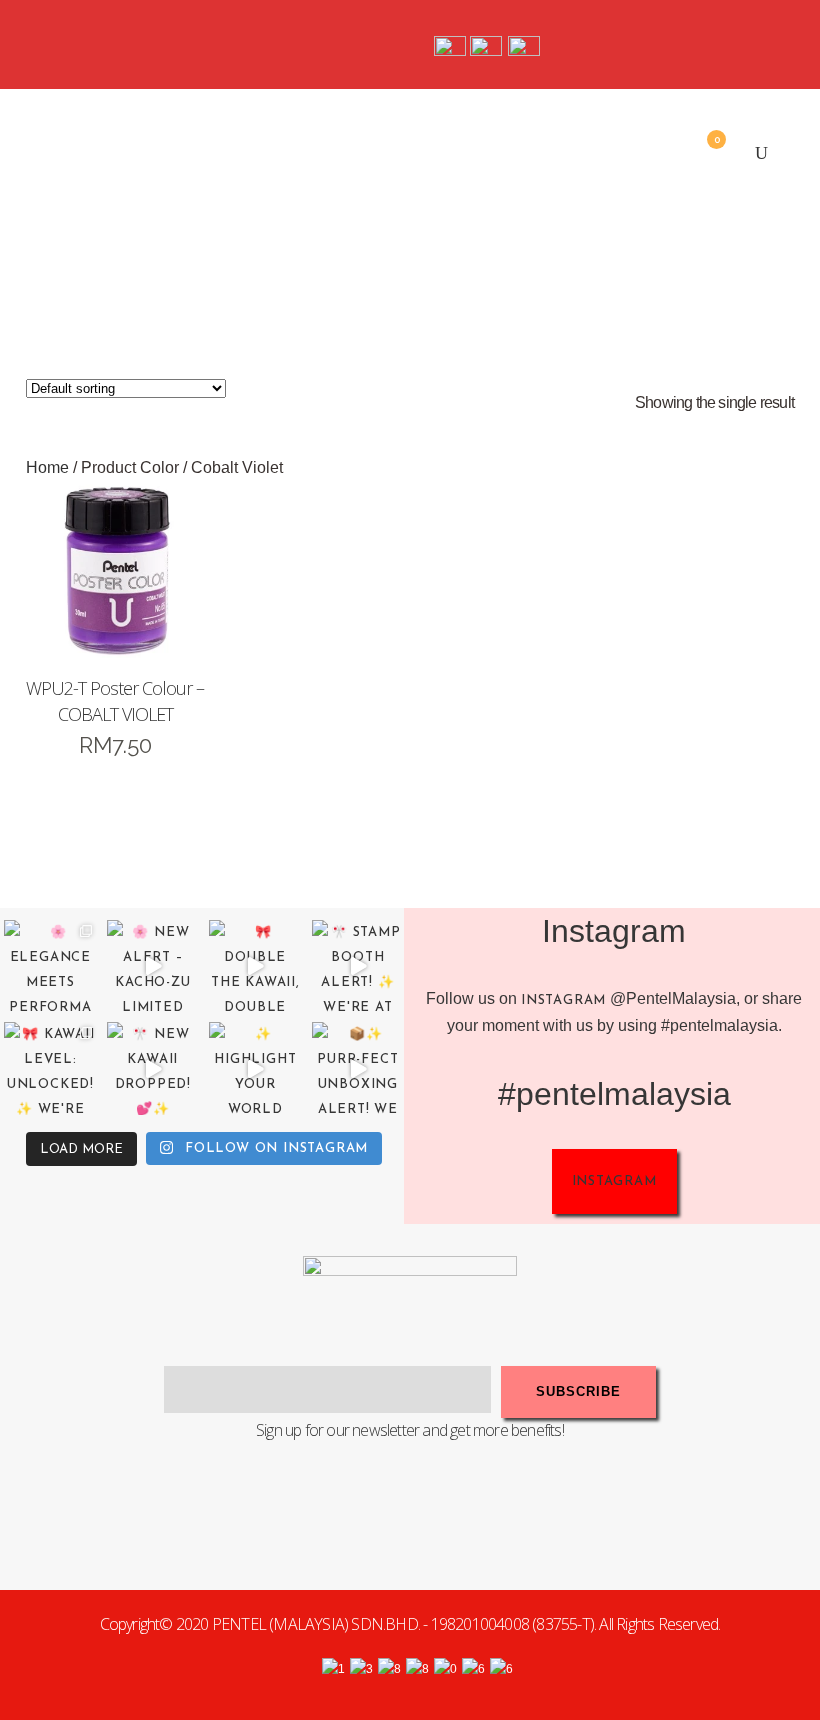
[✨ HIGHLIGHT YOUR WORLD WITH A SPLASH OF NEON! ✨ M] (255, 1068)
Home (47, 467)
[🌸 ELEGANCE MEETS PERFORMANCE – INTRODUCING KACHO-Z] (50, 966)
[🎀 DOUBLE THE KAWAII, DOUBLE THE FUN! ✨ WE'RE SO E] (255, 966)
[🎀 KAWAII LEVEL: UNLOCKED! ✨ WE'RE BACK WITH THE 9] (50, 1068)
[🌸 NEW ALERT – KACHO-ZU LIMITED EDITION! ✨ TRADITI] (153, 966)
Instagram (563, 1000)
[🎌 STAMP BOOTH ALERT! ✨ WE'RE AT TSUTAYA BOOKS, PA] (358, 966)
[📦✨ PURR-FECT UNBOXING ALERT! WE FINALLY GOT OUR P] (358, 1068)
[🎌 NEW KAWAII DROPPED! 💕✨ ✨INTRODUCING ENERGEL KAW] (153, 1068)
